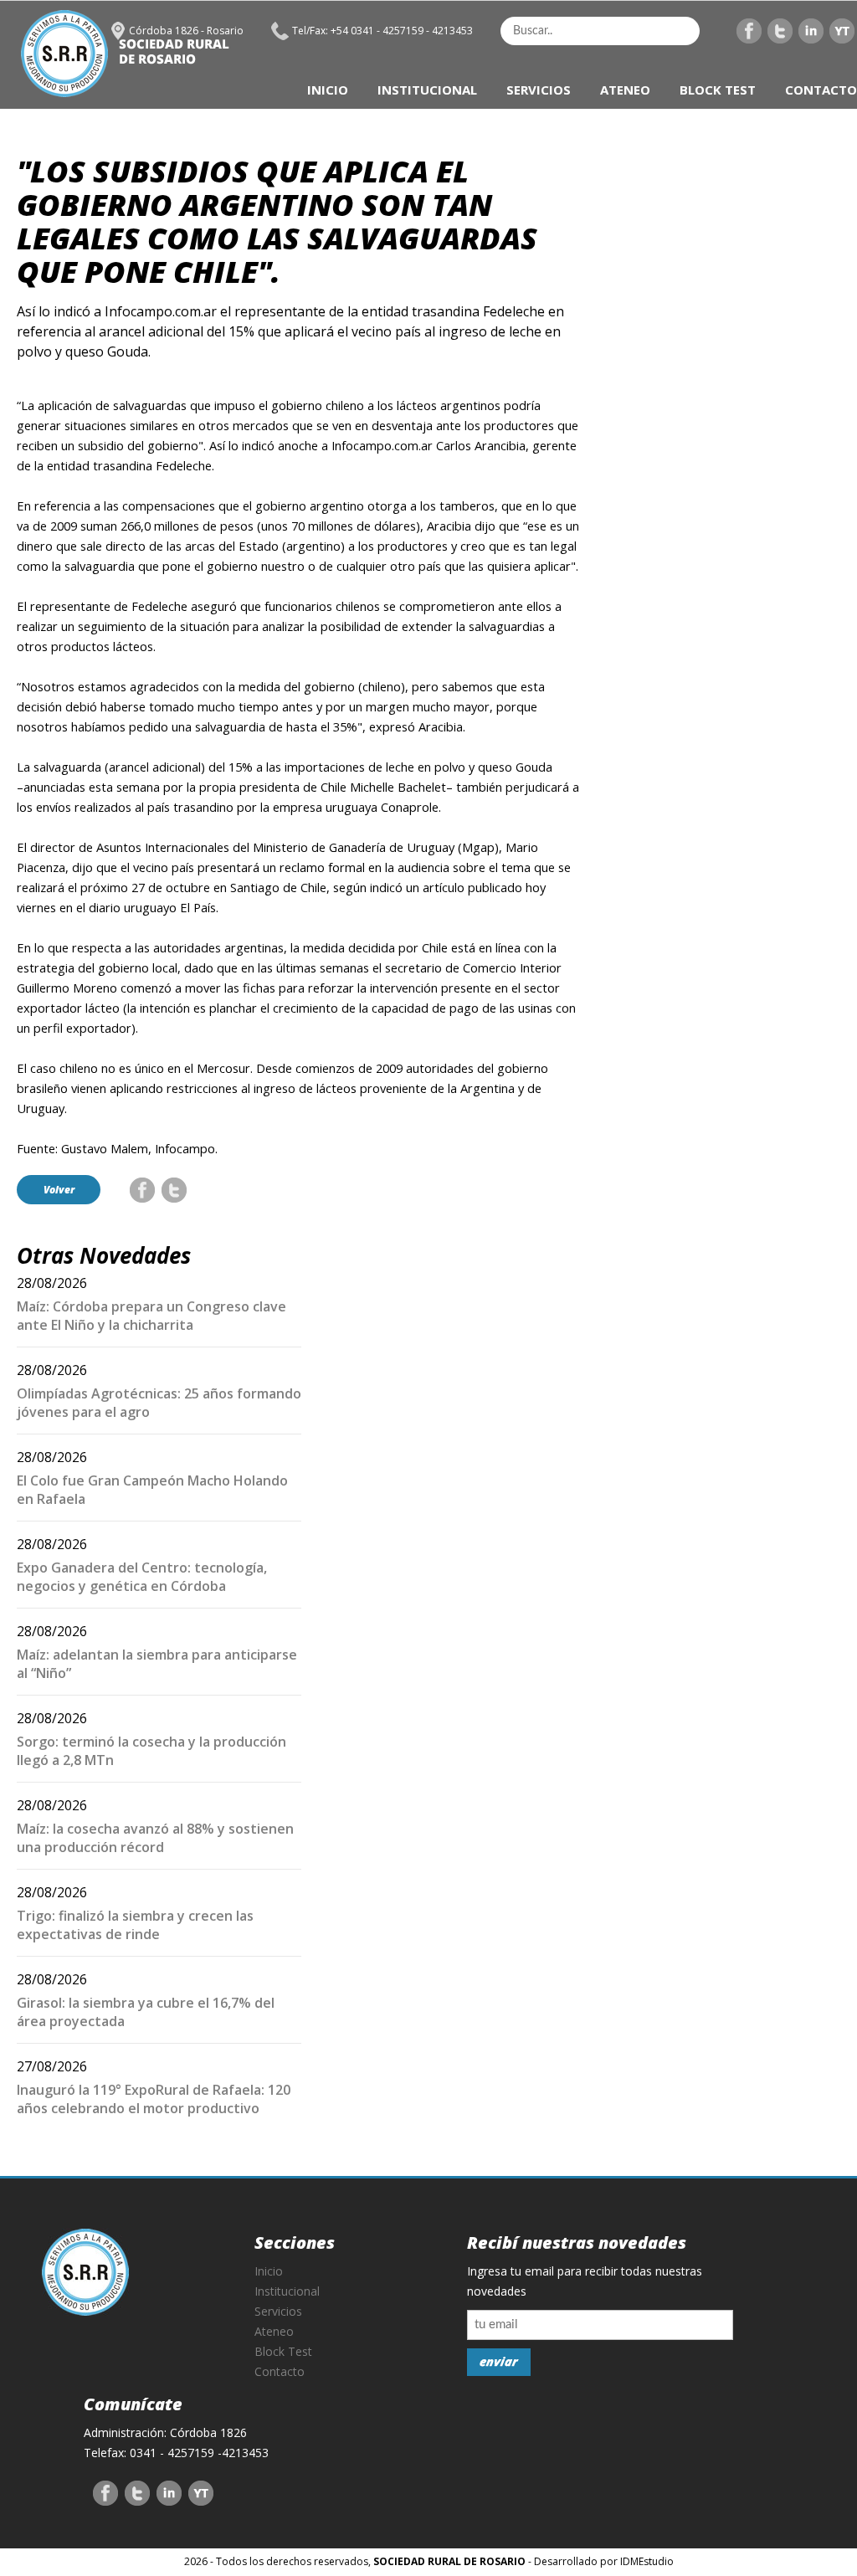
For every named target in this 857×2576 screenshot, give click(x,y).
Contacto (280, 2371)
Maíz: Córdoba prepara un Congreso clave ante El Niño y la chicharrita (151, 1316)
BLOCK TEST (718, 90)
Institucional (287, 2291)
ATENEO (625, 90)
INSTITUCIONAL (427, 90)
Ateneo (274, 2331)
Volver (59, 1190)
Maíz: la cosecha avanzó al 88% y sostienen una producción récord (155, 1838)
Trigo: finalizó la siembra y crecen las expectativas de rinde (135, 1925)
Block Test (283, 2351)
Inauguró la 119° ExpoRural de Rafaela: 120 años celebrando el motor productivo (154, 2099)
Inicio (269, 2271)
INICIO (328, 90)
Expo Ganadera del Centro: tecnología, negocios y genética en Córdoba (142, 1577)
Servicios (278, 2311)
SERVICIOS (539, 90)
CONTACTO (821, 90)
